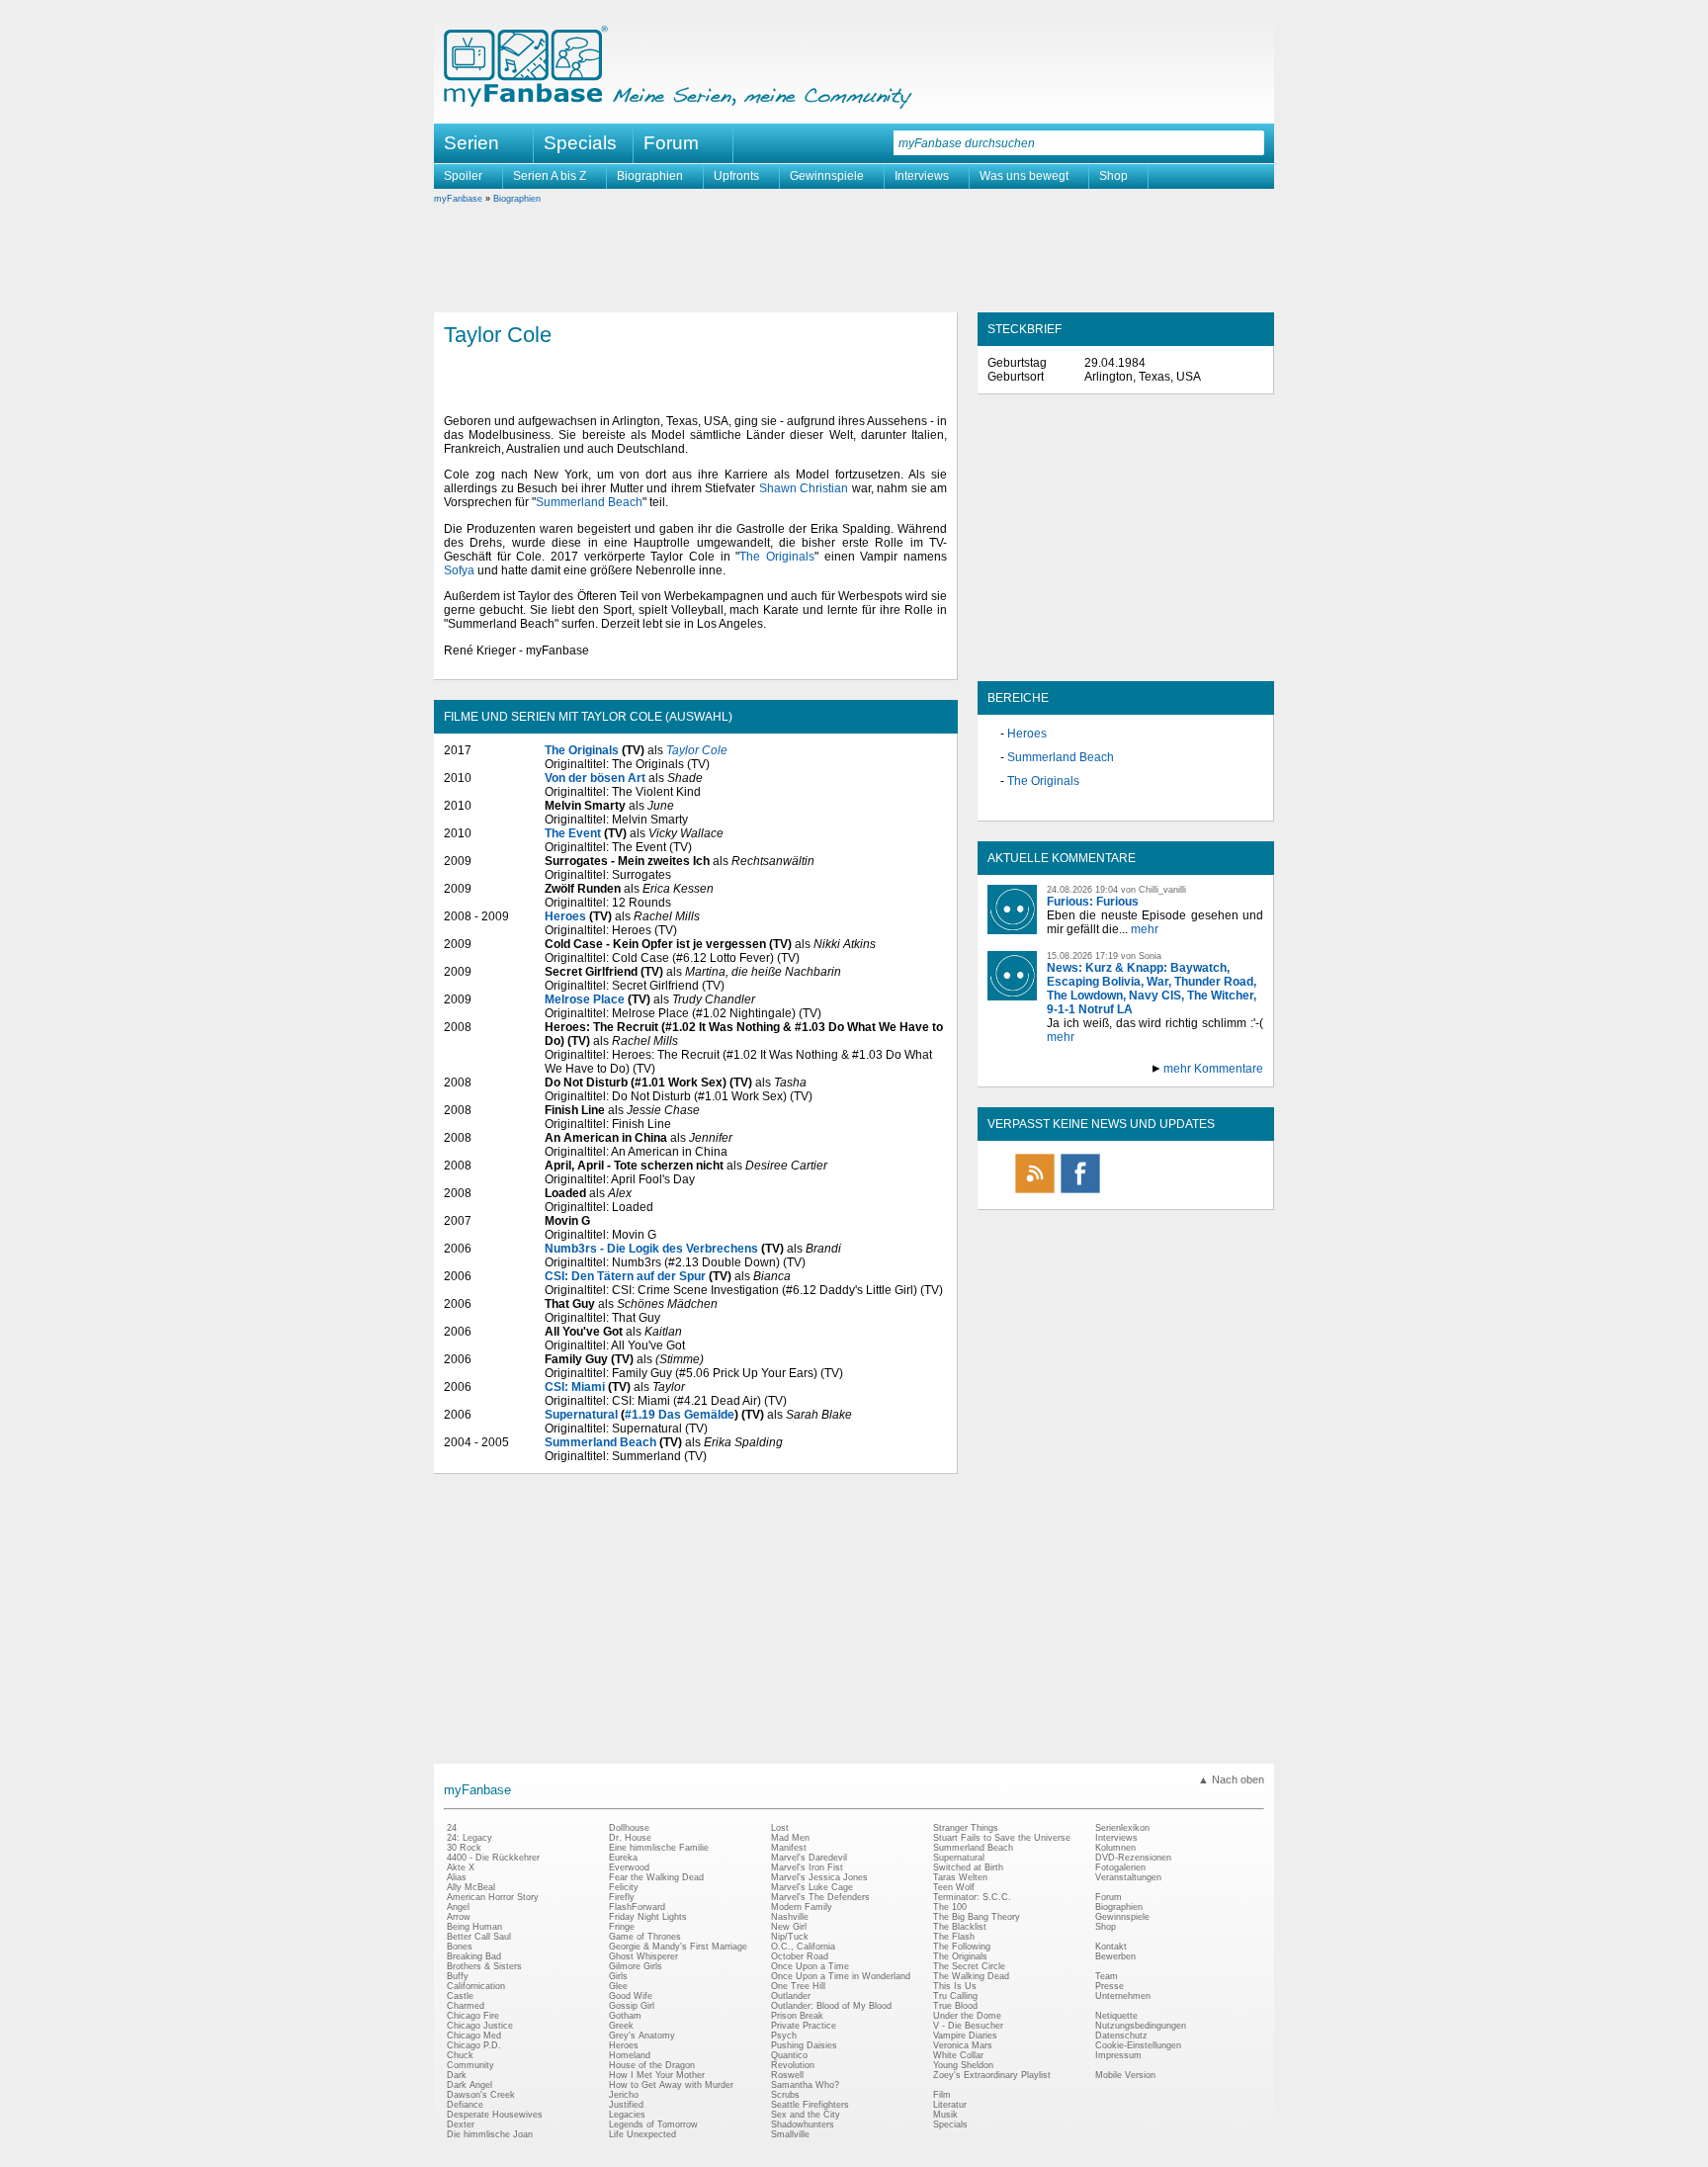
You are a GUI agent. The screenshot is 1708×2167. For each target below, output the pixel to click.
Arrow (459, 1917)
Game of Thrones (645, 1937)
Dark (457, 2075)
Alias (457, 1877)
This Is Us (955, 1986)
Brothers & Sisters (484, 1966)
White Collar (958, 2055)
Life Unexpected (642, 2134)
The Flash (954, 1937)
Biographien (650, 176)
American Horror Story (493, 1897)
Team (1107, 1976)
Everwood (629, 1867)
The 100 (950, 1907)
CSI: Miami (575, 1387)
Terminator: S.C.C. (972, 1897)
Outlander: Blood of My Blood (831, 2006)
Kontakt (1111, 1947)
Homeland (630, 2055)
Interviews (922, 176)
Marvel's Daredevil (809, 1858)
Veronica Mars (963, 2045)
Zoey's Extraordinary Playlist (992, 2075)
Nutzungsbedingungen (1141, 2026)
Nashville (790, 1917)
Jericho (624, 2095)
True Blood (955, 2006)
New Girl (789, 1927)
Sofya (459, 570)
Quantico (789, 2055)
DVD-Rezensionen (1133, 1858)
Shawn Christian (804, 488)
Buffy (458, 1976)
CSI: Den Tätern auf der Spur (625, 1276)
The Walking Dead (971, 1976)
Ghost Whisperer (643, 1956)
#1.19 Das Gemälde (680, 1415)
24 (452, 1828)
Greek (621, 2026)
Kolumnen (1115, 1848)
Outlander (791, 1996)
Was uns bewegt (1024, 176)
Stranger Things (966, 1828)
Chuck (460, 2055)
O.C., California (803, 1947)
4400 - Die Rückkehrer (493, 1858)
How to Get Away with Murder (671, 2085)
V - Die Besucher (968, 2026)
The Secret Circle (969, 1966)
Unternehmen (1123, 1996)
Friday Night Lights (648, 1917)
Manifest (789, 1848)
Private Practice (804, 2026)
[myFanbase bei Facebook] (1080, 1192)
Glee (618, 1986)
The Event (573, 833)
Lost (780, 1828)
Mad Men (790, 1838)
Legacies (627, 2115)
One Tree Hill (798, 1986)
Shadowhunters (803, 2124)
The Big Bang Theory (977, 1917)
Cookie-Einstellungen (1138, 2045)
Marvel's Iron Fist (807, 1867)
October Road (800, 1956)
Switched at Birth (968, 1867)
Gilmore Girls (636, 1966)
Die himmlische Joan (490, 2134)
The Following (962, 1947)
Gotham (625, 2016)
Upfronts (736, 176)
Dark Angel (470, 2085)
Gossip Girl (632, 2006)
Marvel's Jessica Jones (819, 1877)
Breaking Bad (474, 1956)
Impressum (1118, 2055)
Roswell (787, 2075)
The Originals (777, 557)
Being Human (474, 1927)
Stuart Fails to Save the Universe (1002, 1838)
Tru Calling (955, 1996)
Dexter (461, 2124)
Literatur (950, 2105)
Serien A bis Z (550, 176)
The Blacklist (960, 1927)
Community (470, 2065)
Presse (1110, 1986)
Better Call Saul (479, 1937)
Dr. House (630, 1838)
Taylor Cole (697, 750)
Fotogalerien (1120, 1867)
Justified (626, 2105)
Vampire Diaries (965, 2036)
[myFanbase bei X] (1126, 1192)
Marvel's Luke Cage (812, 1887)
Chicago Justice (480, 2026)
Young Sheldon (963, 2065)
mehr (1145, 929)
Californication (476, 1986)
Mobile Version (1125, 2075)
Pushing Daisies (804, 2045)
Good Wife (631, 1996)
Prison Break (797, 2016)
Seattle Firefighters (810, 2105)
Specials (580, 143)
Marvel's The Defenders (820, 1897)
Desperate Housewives (495, 2115)
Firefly (622, 1897)
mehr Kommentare (1213, 1069)
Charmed (466, 2006)
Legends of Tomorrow (653, 2124)
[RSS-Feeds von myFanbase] (1035, 1192)
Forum (671, 143)
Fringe (622, 1927)
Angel (458, 1907)
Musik (945, 2115)
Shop (1113, 176)
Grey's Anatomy (642, 2036)
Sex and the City (806, 2115)
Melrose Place (585, 999)
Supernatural (581, 1415)
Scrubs (785, 2095)
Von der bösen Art (595, 778)
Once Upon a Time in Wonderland (841, 1976)
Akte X (461, 1867)
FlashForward (637, 1907)
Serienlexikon (1122, 1828)
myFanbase (458, 199)
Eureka (623, 1858)
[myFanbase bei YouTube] (1217, 1192)
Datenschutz (1121, 2036)
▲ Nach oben (1231, 1779)
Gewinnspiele (827, 176)
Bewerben (1115, 1956)
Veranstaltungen (1128, 1877)
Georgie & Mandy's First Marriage (678, 1947)
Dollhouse (629, 1828)
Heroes (565, 916)
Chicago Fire (473, 2016)
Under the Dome (967, 2016)
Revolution (793, 2065)
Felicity (624, 1887)
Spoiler (463, 176)
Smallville (790, 2134)
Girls (618, 1976)
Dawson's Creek (481, 2095)
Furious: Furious (1093, 902)
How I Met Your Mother (657, 2075)
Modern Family (802, 1907)
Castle (460, 1996)
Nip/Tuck (790, 1937)
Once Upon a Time (810, 1966)
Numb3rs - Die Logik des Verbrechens (651, 1249)
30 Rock (464, 1848)
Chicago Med (474, 2036)
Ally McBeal (471, 1887)
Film (942, 2095)
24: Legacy (470, 1838)
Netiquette (1116, 2016)
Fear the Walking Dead (656, 1877)
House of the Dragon (652, 2065)
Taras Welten (960, 1877)
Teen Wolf (954, 1887)
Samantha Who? (805, 2085)
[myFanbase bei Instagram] (1171, 1192)
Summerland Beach (589, 502)
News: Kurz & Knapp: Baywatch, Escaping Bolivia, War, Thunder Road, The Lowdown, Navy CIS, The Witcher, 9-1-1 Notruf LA (1152, 989)
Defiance (465, 2105)
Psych (784, 2036)
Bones (460, 1947)
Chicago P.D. (474, 2045)
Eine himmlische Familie (659, 1848)
